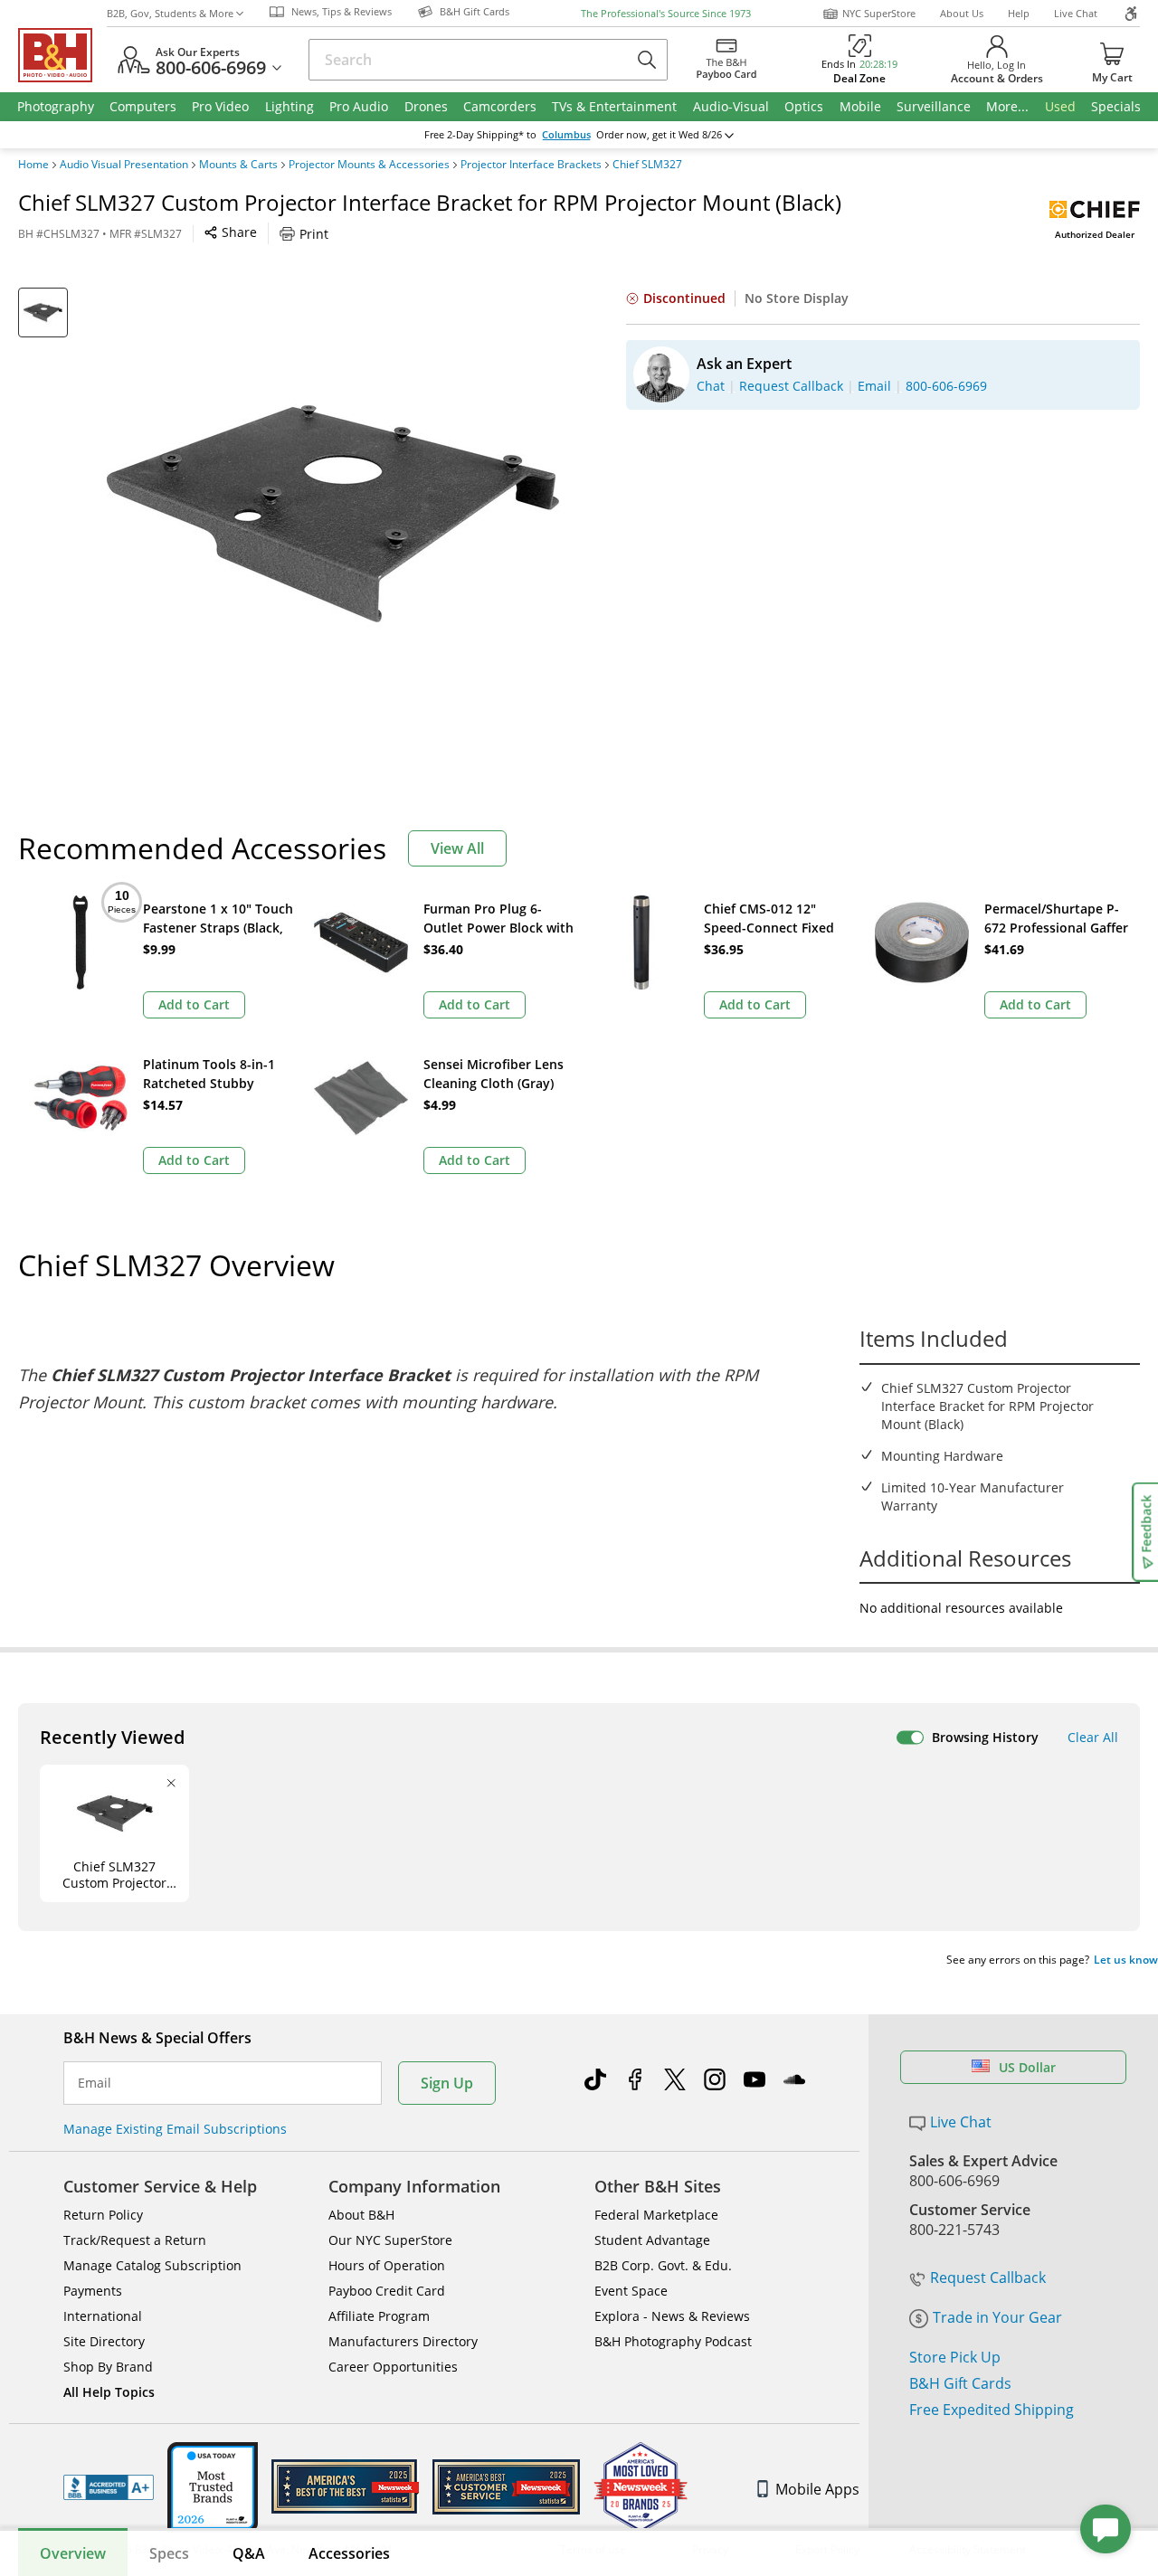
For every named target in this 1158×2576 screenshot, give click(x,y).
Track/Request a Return (135, 2240)
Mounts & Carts (238, 165)
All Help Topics (109, 2392)
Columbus (566, 135)
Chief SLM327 (647, 165)
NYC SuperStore (879, 13)
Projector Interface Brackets (531, 165)
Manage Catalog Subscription (152, 2265)
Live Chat (1076, 13)
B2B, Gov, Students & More (170, 13)
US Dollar (1027, 2067)
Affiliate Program (379, 2316)
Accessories (349, 2553)
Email (95, 2083)
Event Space (631, 2291)
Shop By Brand (108, 2367)
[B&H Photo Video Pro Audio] (62, 55)
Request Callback (988, 2278)
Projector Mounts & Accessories (369, 165)
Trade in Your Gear (997, 2317)
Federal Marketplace (656, 2215)
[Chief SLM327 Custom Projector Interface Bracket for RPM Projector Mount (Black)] (333, 514)
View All (457, 848)
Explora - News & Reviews (672, 2316)
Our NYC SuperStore (390, 2240)
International (103, 2316)
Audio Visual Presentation (124, 165)
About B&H (361, 2215)
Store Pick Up (955, 2357)
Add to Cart (194, 1004)
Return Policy (103, 2215)
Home (33, 165)
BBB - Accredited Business (109, 2487)
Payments (93, 2291)
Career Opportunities (393, 2367)
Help (1019, 13)
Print (314, 234)
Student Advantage (652, 2240)
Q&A (249, 2553)
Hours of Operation (387, 2265)
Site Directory (104, 2341)
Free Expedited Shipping (992, 2410)
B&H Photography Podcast (673, 2341)
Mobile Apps (817, 2489)
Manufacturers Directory (403, 2341)
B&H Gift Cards (960, 2383)
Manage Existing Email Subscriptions (175, 2129)
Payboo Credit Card (387, 2291)
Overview (73, 2553)
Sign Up (447, 2083)
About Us (962, 13)
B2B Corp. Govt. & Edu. (663, 2265)
